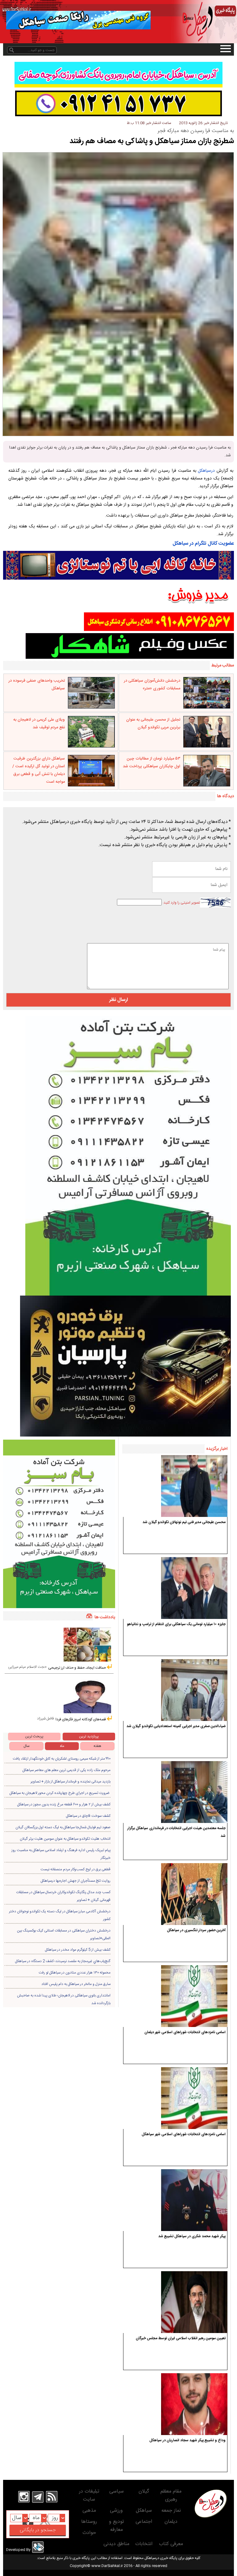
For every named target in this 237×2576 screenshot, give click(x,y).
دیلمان (171, 2522)
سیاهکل (144, 2511)
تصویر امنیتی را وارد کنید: (181, 903)
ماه (62, 1746)
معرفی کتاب (171, 2544)
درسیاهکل (206, 471)
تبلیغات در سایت (89, 2495)
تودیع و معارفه (116, 2526)
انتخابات (144, 2544)
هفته (97, 1746)
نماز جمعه (171, 2511)
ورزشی (116, 2511)
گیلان (144, 2491)
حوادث (89, 2533)
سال (27, 1746)
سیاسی (116, 2491)
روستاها (89, 2522)
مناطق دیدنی (116, 2544)
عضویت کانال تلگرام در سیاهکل (203, 544)
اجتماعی (144, 2522)
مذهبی (89, 2511)
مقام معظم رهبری (171, 2495)
